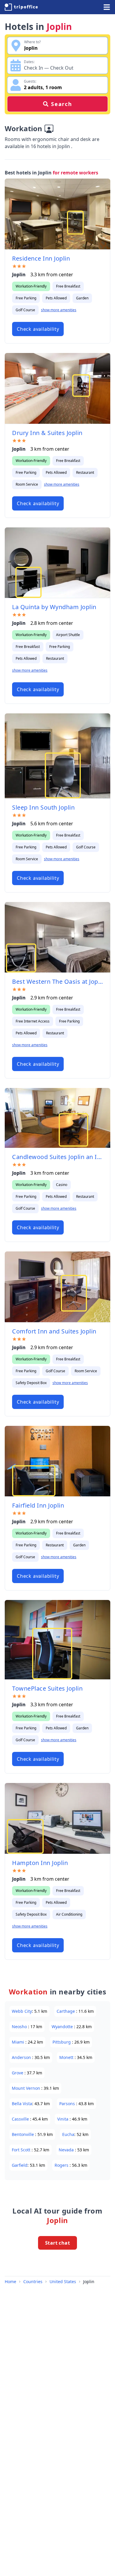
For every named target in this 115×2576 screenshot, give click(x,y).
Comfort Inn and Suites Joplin (54, 1331)
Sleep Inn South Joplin (43, 807)
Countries (33, 2282)
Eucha (68, 2134)
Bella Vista (22, 2104)
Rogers (62, 2165)
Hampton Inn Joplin (40, 1863)
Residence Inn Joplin (41, 258)
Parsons (68, 2104)
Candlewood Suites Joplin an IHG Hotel (57, 1157)
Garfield (20, 2165)
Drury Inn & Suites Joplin (47, 433)
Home (10, 2282)
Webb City (22, 2011)
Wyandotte (63, 2027)
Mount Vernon (27, 2088)
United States (63, 2282)
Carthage (66, 2011)
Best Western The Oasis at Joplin (57, 982)
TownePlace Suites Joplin (47, 1688)
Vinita (63, 2119)
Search (62, 104)
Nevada (67, 2150)
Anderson (22, 2057)
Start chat (57, 2243)
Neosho (20, 2027)
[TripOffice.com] (21, 7)
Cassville (21, 2119)
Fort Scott (22, 2150)
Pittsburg (62, 2042)
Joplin (89, 2282)
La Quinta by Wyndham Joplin (54, 607)
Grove (18, 2073)
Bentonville (23, 2134)
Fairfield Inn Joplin (38, 1505)
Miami (19, 2042)
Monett (67, 2057)
